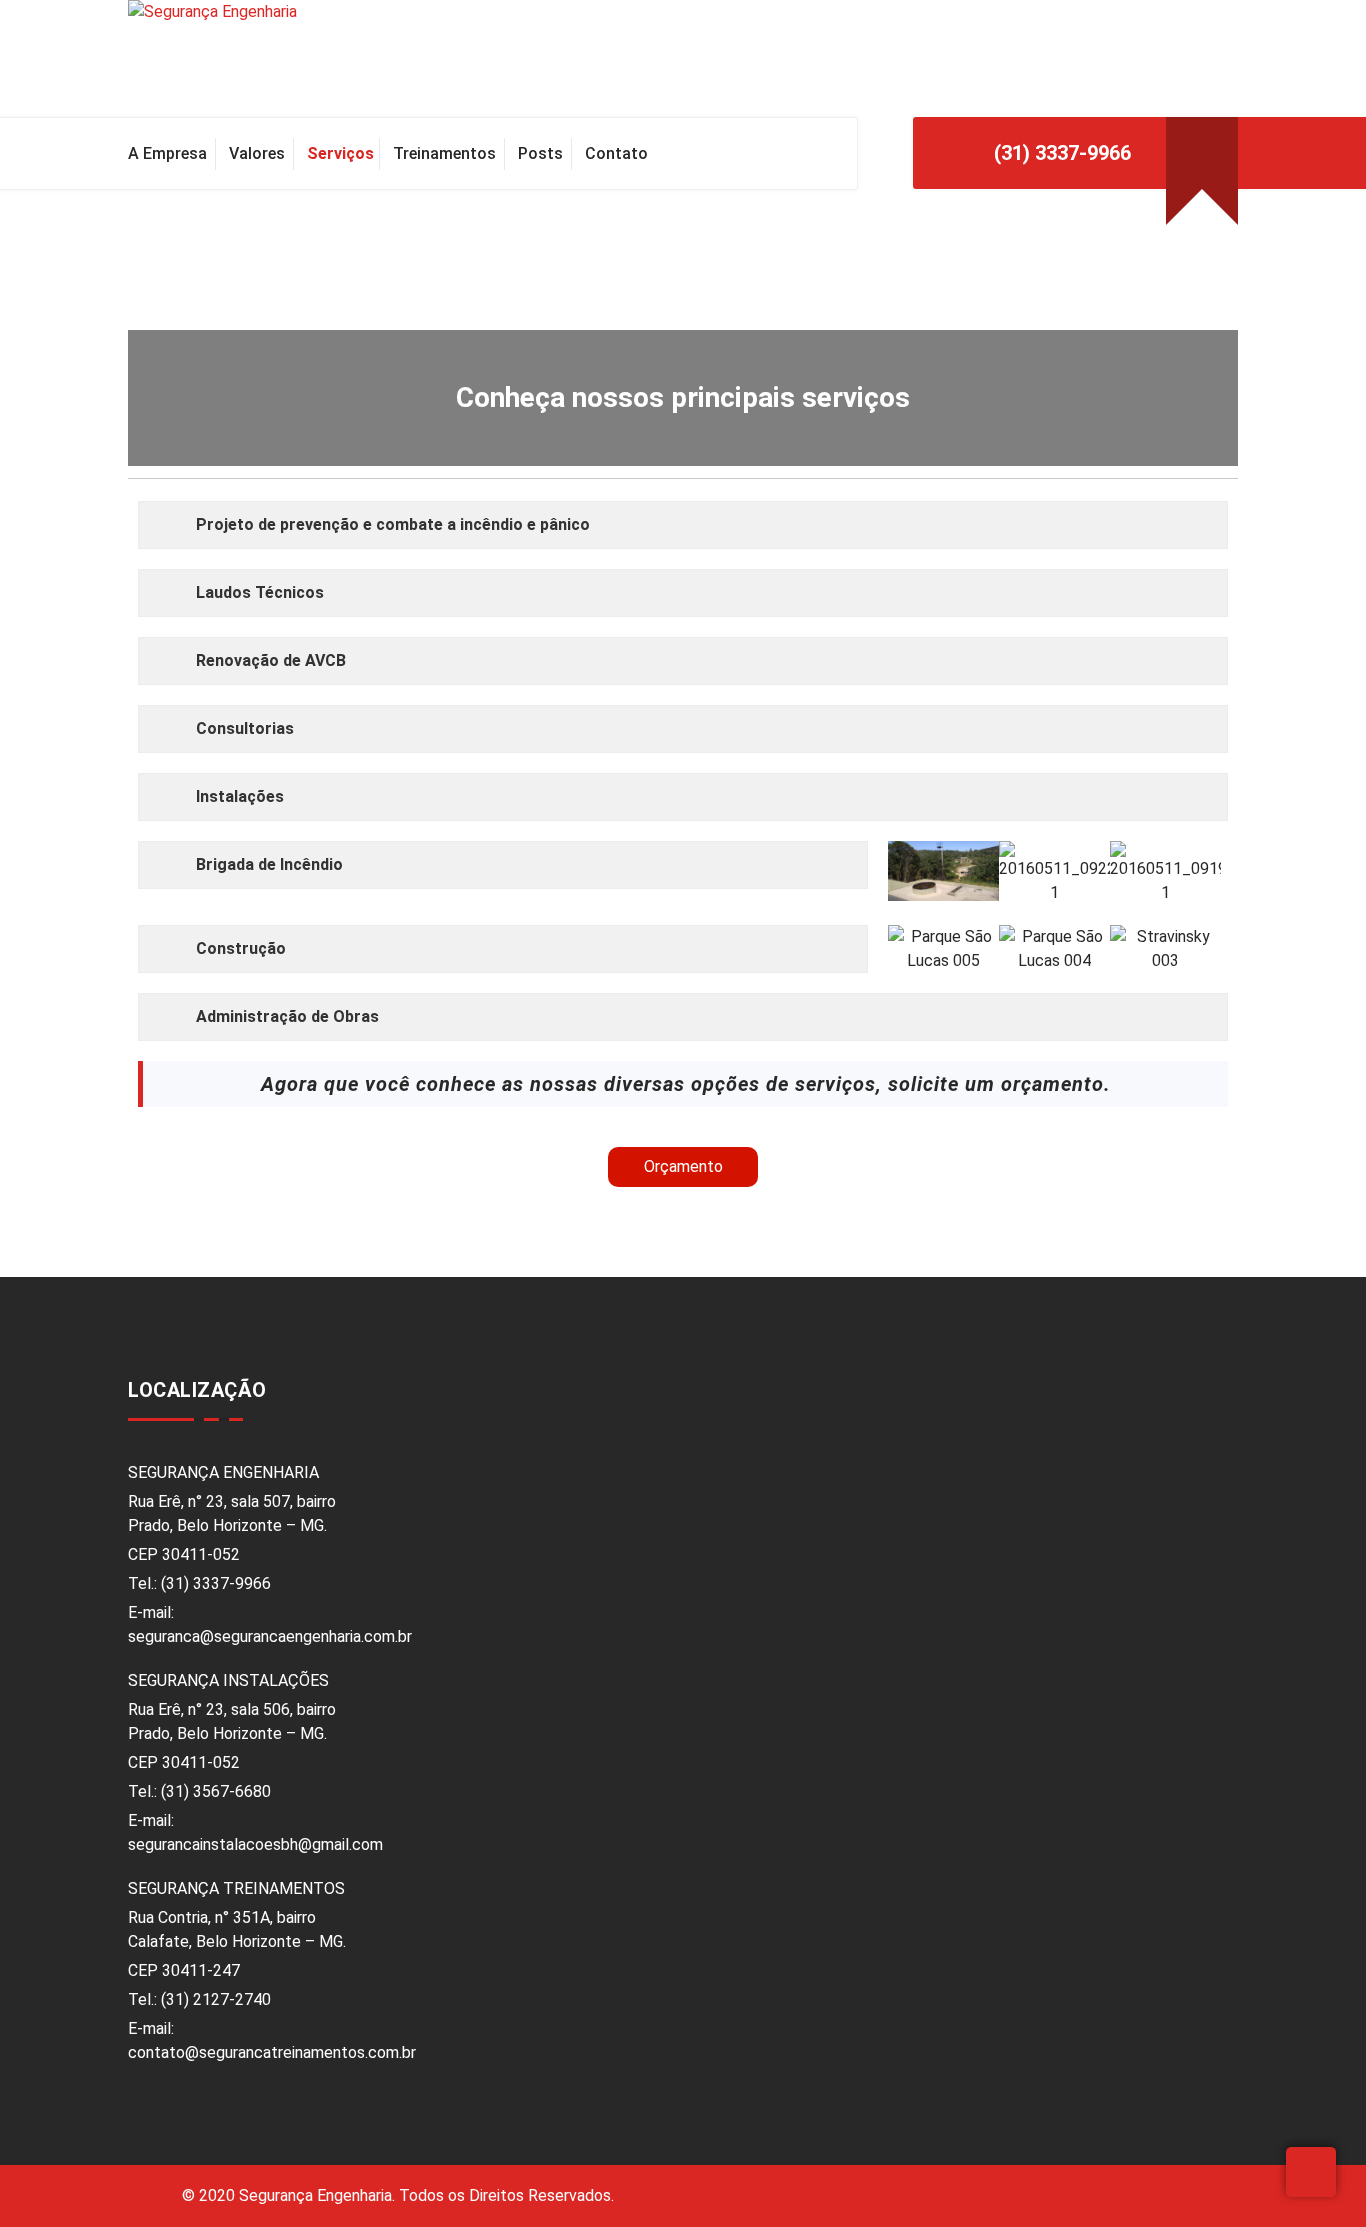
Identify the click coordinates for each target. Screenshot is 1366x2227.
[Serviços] (339, 154)
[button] (906, 873)
